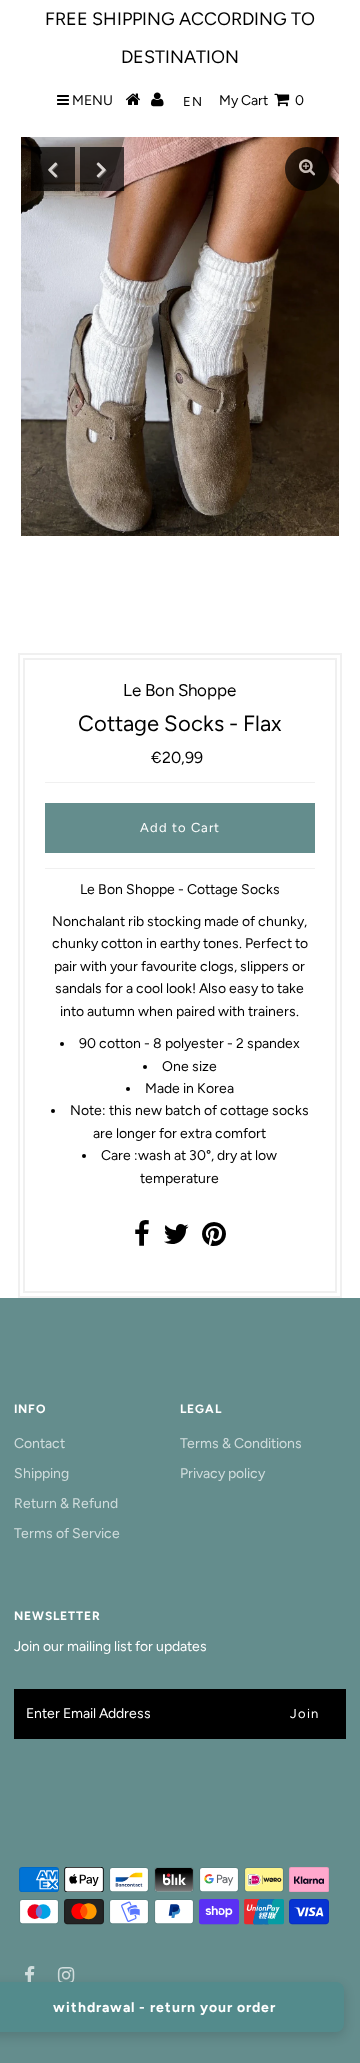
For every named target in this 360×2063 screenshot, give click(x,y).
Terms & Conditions (241, 1443)
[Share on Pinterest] (214, 1239)
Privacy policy (222, 1473)
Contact (39, 1443)
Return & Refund (66, 1503)
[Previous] (53, 169)
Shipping (41, 1473)
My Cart (261, 100)
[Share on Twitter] (176, 1239)
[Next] (102, 169)
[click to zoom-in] (307, 169)
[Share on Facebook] (142, 1239)
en (193, 101)
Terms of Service (67, 1533)
